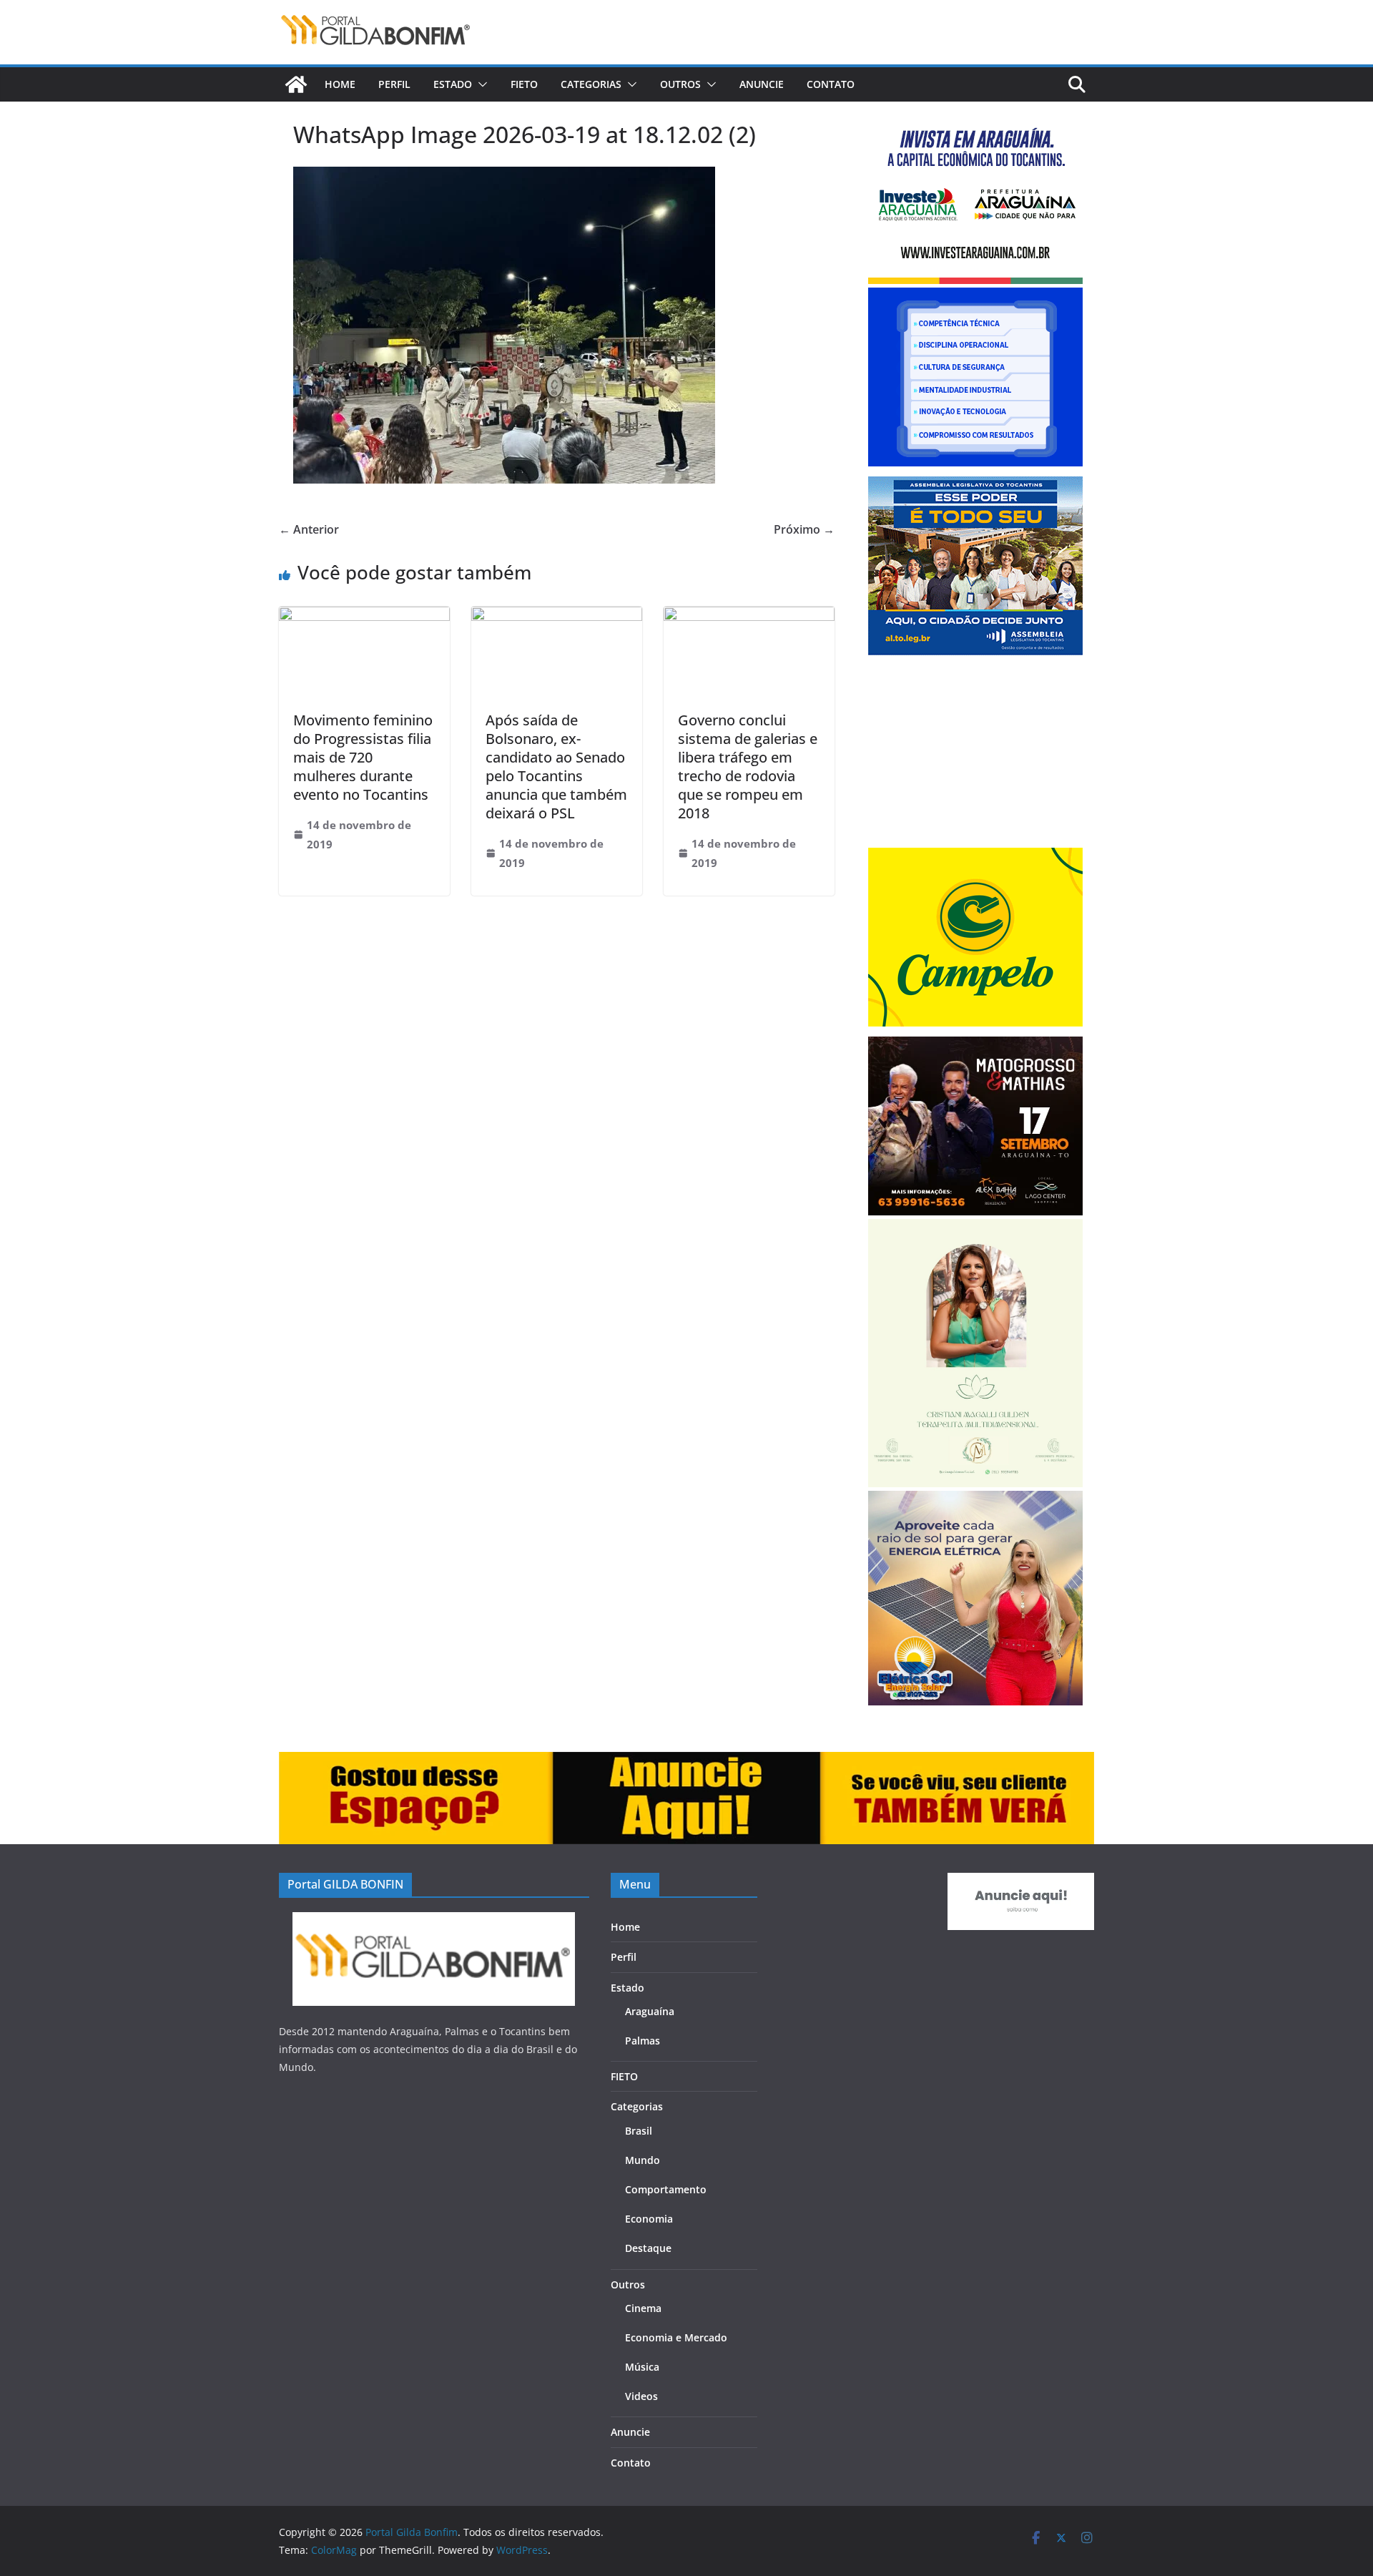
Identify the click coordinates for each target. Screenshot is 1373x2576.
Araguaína (650, 2011)
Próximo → (804, 529)
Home (340, 84)
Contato (831, 84)
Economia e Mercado (676, 2337)
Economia (649, 2219)
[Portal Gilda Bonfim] (296, 84)
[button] (480, 84)
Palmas (643, 2041)
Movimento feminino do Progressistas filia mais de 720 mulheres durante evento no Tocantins (363, 757)
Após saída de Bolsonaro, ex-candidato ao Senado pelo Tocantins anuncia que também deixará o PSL (556, 767)
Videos (641, 2396)
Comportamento (666, 2189)
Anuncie (762, 84)
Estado (453, 84)
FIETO (524, 84)
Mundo (643, 2160)
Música (642, 2367)
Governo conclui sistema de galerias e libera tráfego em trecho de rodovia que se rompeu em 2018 (748, 767)
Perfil (394, 84)
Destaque (648, 2248)
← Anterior (309, 529)
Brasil (639, 2131)
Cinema (643, 2308)
